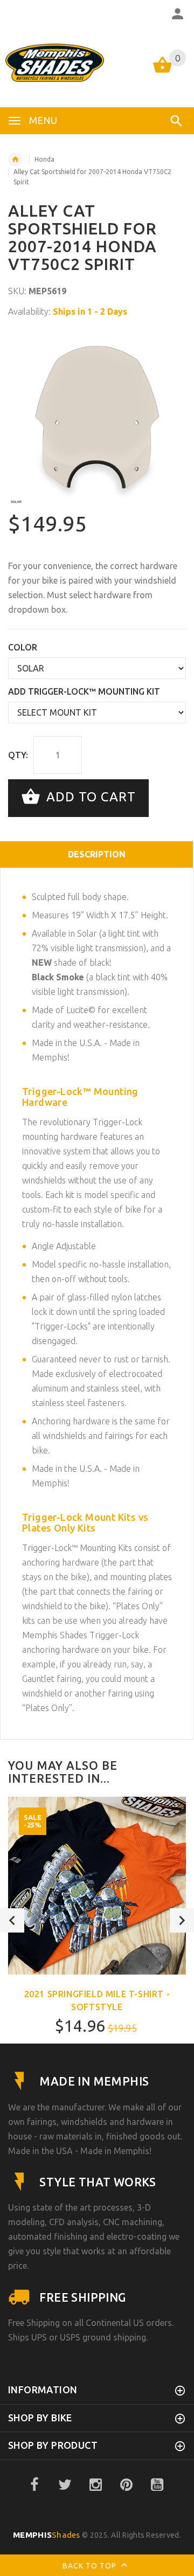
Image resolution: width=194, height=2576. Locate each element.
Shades (47, 2535)
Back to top (91, 2566)
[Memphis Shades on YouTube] (157, 2485)
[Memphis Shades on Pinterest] (127, 2485)
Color (23, 647)
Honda (44, 159)
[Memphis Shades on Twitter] (65, 2485)
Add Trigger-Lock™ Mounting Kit (84, 691)
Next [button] (182, 1920)
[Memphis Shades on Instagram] (96, 2485)
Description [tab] (97, 854)
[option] (97, 416)
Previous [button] (12, 1920)
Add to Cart (89, 797)
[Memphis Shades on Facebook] (34, 2485)
